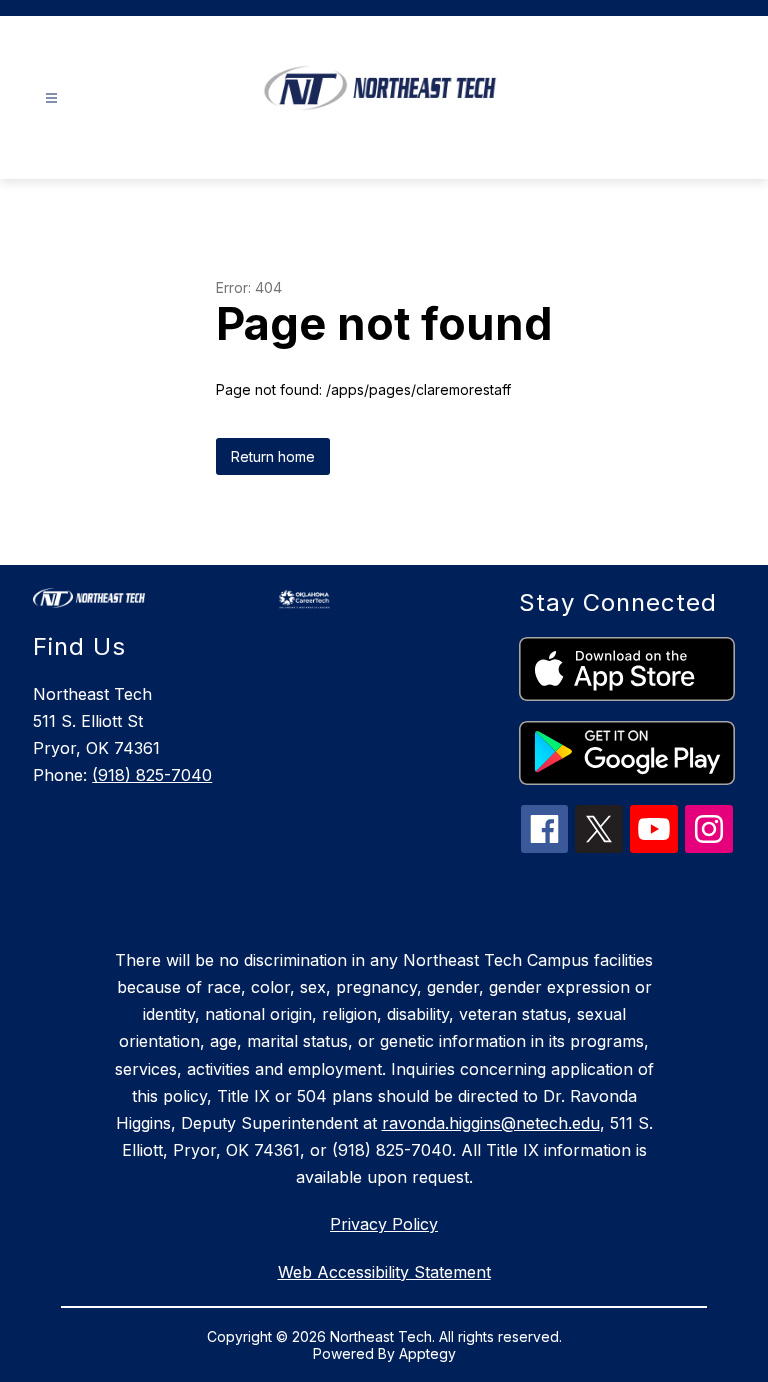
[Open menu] (51, 98)
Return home (273, 456)
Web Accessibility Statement (384, 1272)
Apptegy (427, 1353)
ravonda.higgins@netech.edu (491, 1123)
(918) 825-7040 (152, 775)
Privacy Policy (384, 1224)
